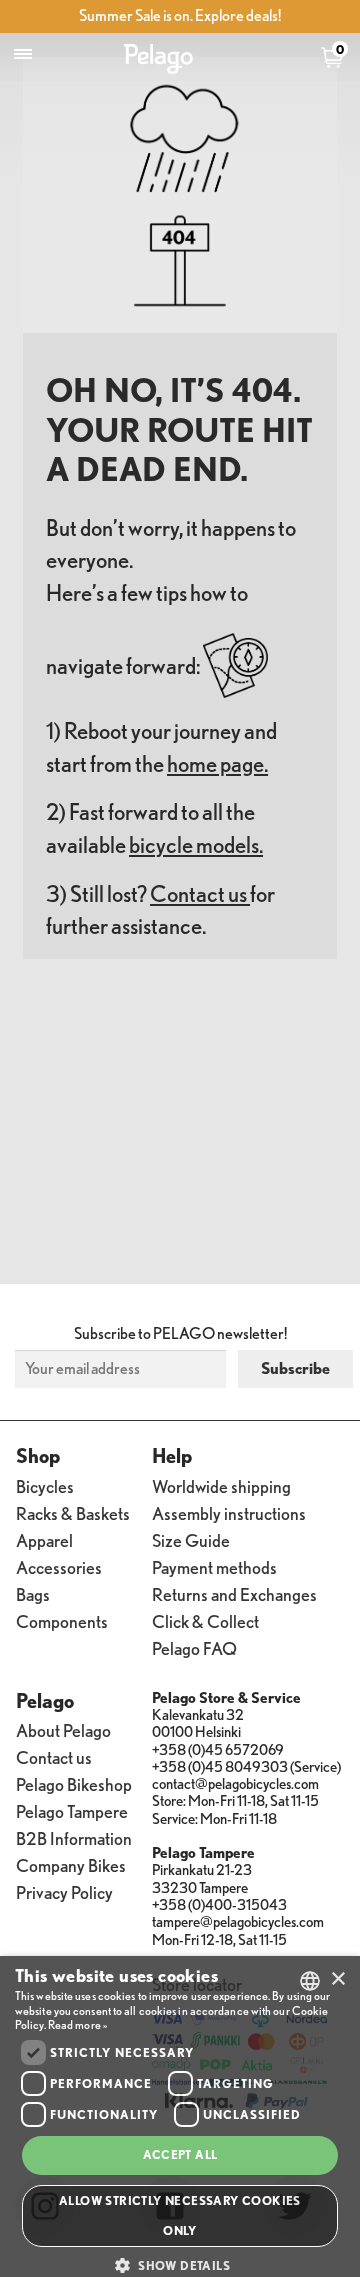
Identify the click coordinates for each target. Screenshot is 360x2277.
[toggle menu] (23, 54)
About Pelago (63, 1729)
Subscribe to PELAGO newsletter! (180, 1333)
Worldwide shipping (221, 1485)
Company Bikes (71, 1864)
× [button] (337, 1979)
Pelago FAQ (194, 1647)
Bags (33, 1593)
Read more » (77, 2024)
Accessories (59, 1566)
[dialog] (180, 2116)
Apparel (44, 1539)
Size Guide (191, 1539)
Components (62, 1620)
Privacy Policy (64, 1891)
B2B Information (74, 1837)
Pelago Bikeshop (74, 1783)
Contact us (200, 893)
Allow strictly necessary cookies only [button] (180, 2215)
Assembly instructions (229, 1512)
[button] (180, 2264)
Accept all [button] (180, 2154)
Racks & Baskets (73, 1512)
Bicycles (45, 1485)
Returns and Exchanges (234, 1593)
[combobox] (310, 1981)
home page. (217, 763)
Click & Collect (205, 1620)
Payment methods (214, 1566)
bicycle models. (196, 844)
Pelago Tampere (72, 1810)
